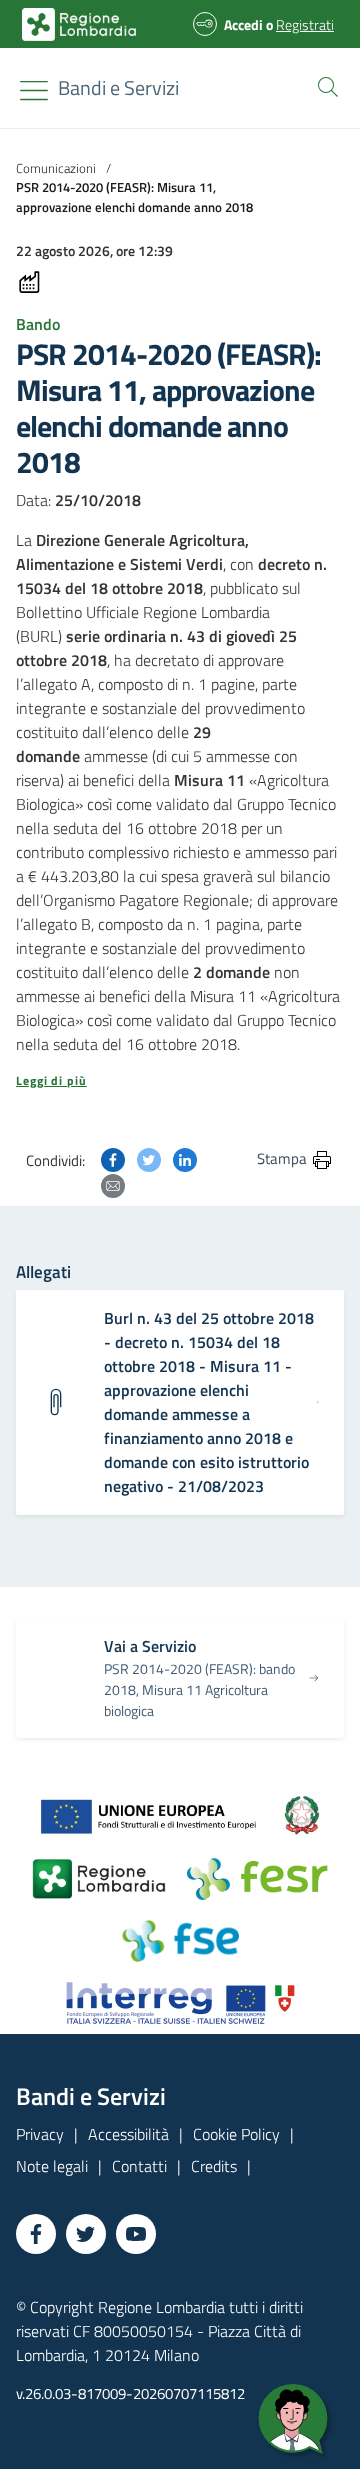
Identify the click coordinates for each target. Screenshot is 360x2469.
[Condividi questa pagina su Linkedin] (185, 1158)
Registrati (305, 24)
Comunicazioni (56, 168)
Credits (214, 2166)
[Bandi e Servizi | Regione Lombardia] (79, 24)
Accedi (243, 24)
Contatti (139, 2166)
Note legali (52, 2166)
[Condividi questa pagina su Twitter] (149, 1158)
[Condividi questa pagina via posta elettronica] (113, 1184)
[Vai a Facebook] (36, 2234)
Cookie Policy (236, 2134)
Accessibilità (128, 2134)
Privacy (40, 2134)
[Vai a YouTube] (136, 2234)
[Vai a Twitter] (86, 2234)
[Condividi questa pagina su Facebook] (113, 1158)
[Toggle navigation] (34, 90)
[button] (324, 85)
